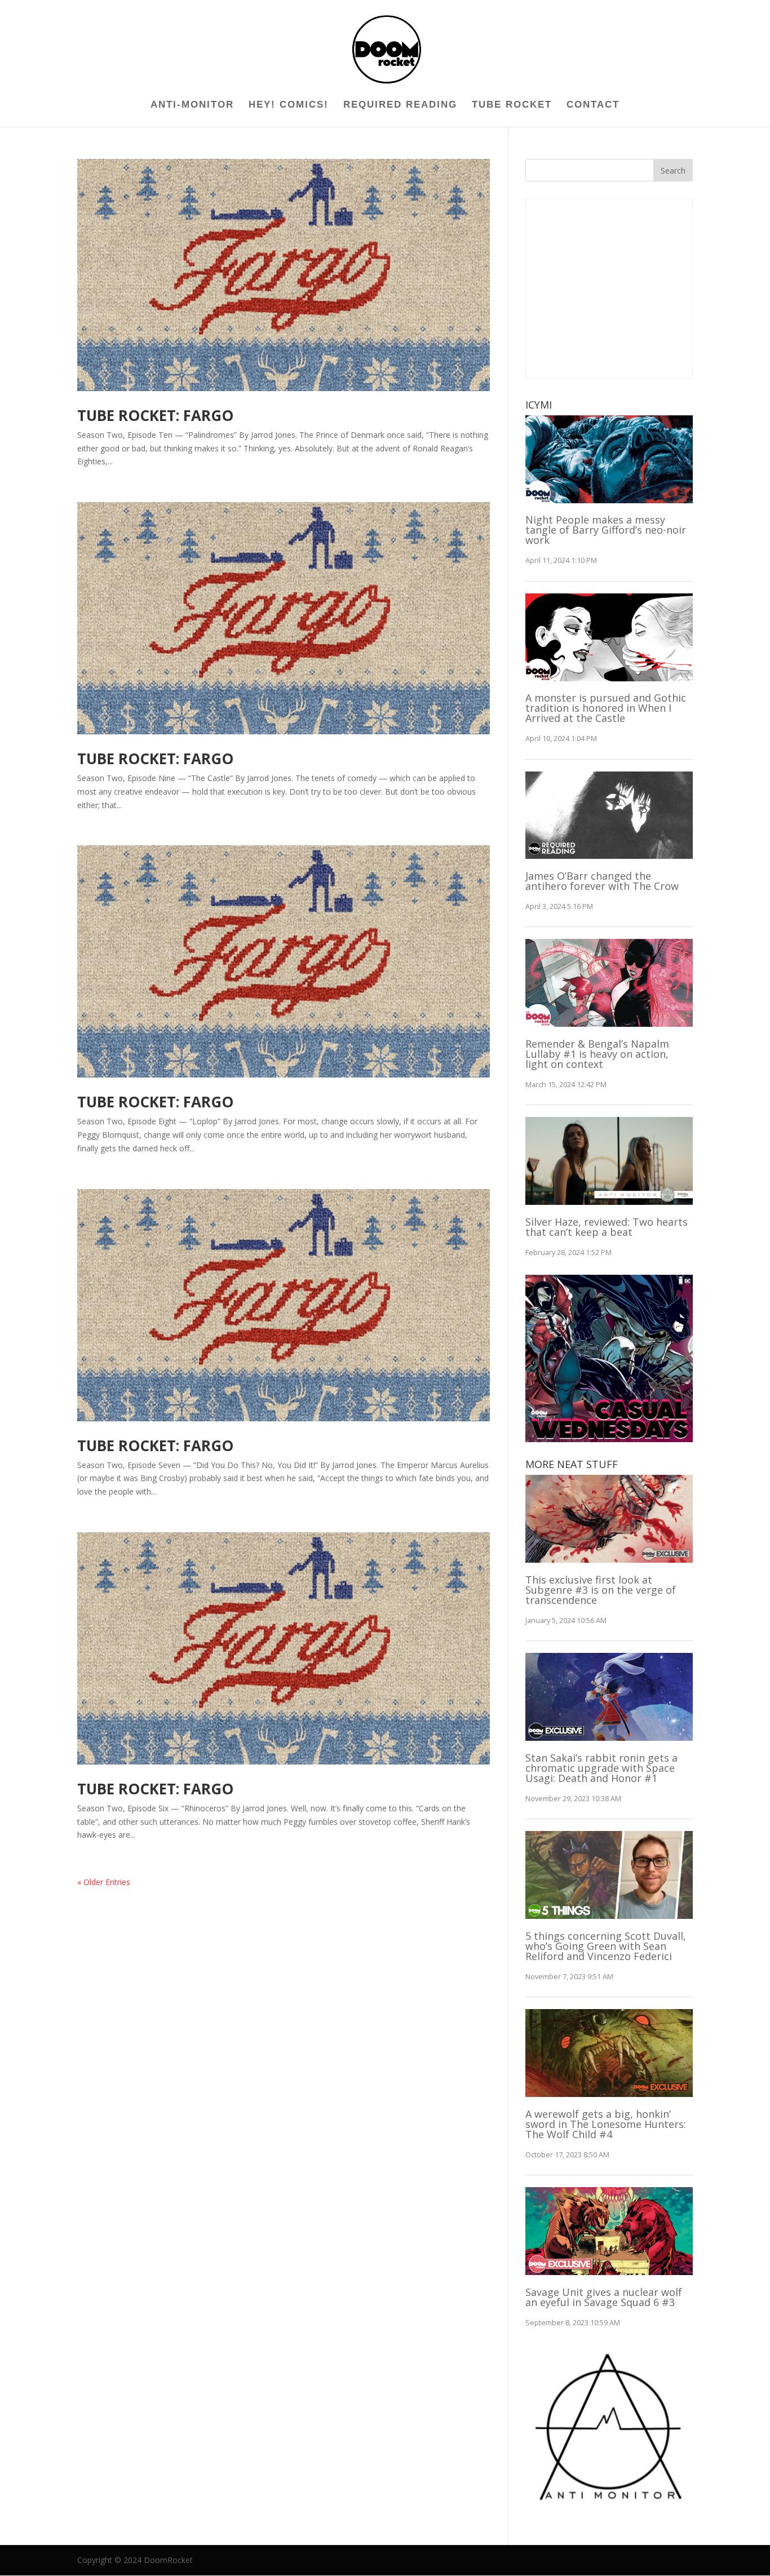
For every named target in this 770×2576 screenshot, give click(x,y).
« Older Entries (104, 1882)
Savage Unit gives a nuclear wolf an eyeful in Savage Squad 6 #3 (604, 2297)
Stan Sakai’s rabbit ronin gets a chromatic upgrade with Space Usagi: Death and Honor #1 (601, 1768)
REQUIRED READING (400, 105)
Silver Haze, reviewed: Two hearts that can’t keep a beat (607, 1227)
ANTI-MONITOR (192, 105)
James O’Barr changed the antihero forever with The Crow (602, 881)
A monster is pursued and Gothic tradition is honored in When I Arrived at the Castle (606, 708)
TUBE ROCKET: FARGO (155, 415)
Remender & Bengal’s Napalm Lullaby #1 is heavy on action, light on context (597, 1054)
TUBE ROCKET (512, 105)
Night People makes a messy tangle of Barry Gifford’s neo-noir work (606, 530)
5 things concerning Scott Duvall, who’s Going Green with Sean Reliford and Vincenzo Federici (606, 1946)
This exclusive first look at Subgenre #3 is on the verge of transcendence (601, 1590)
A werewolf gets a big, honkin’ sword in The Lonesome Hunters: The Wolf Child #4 (606, 2124)
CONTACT (593, 105)
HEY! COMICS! (289, 105)
